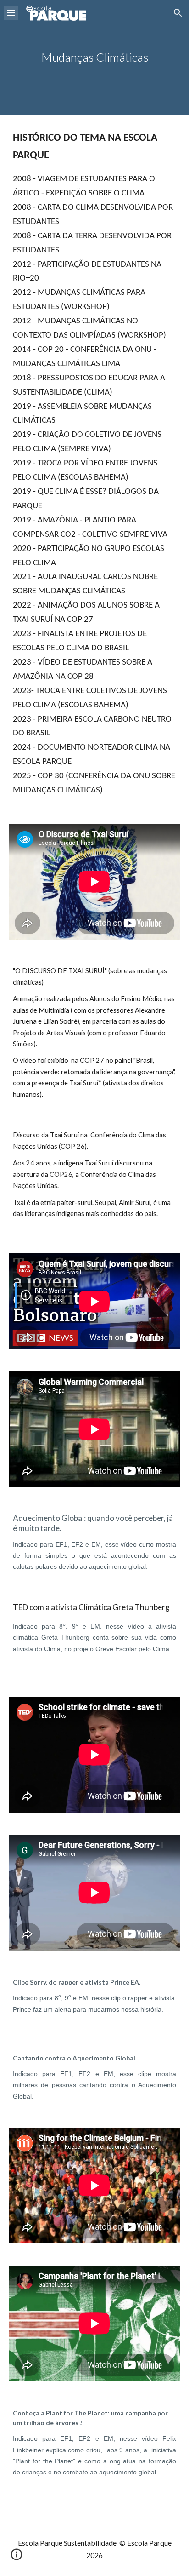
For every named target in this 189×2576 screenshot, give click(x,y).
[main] (94, 57)
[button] (11, 13)
